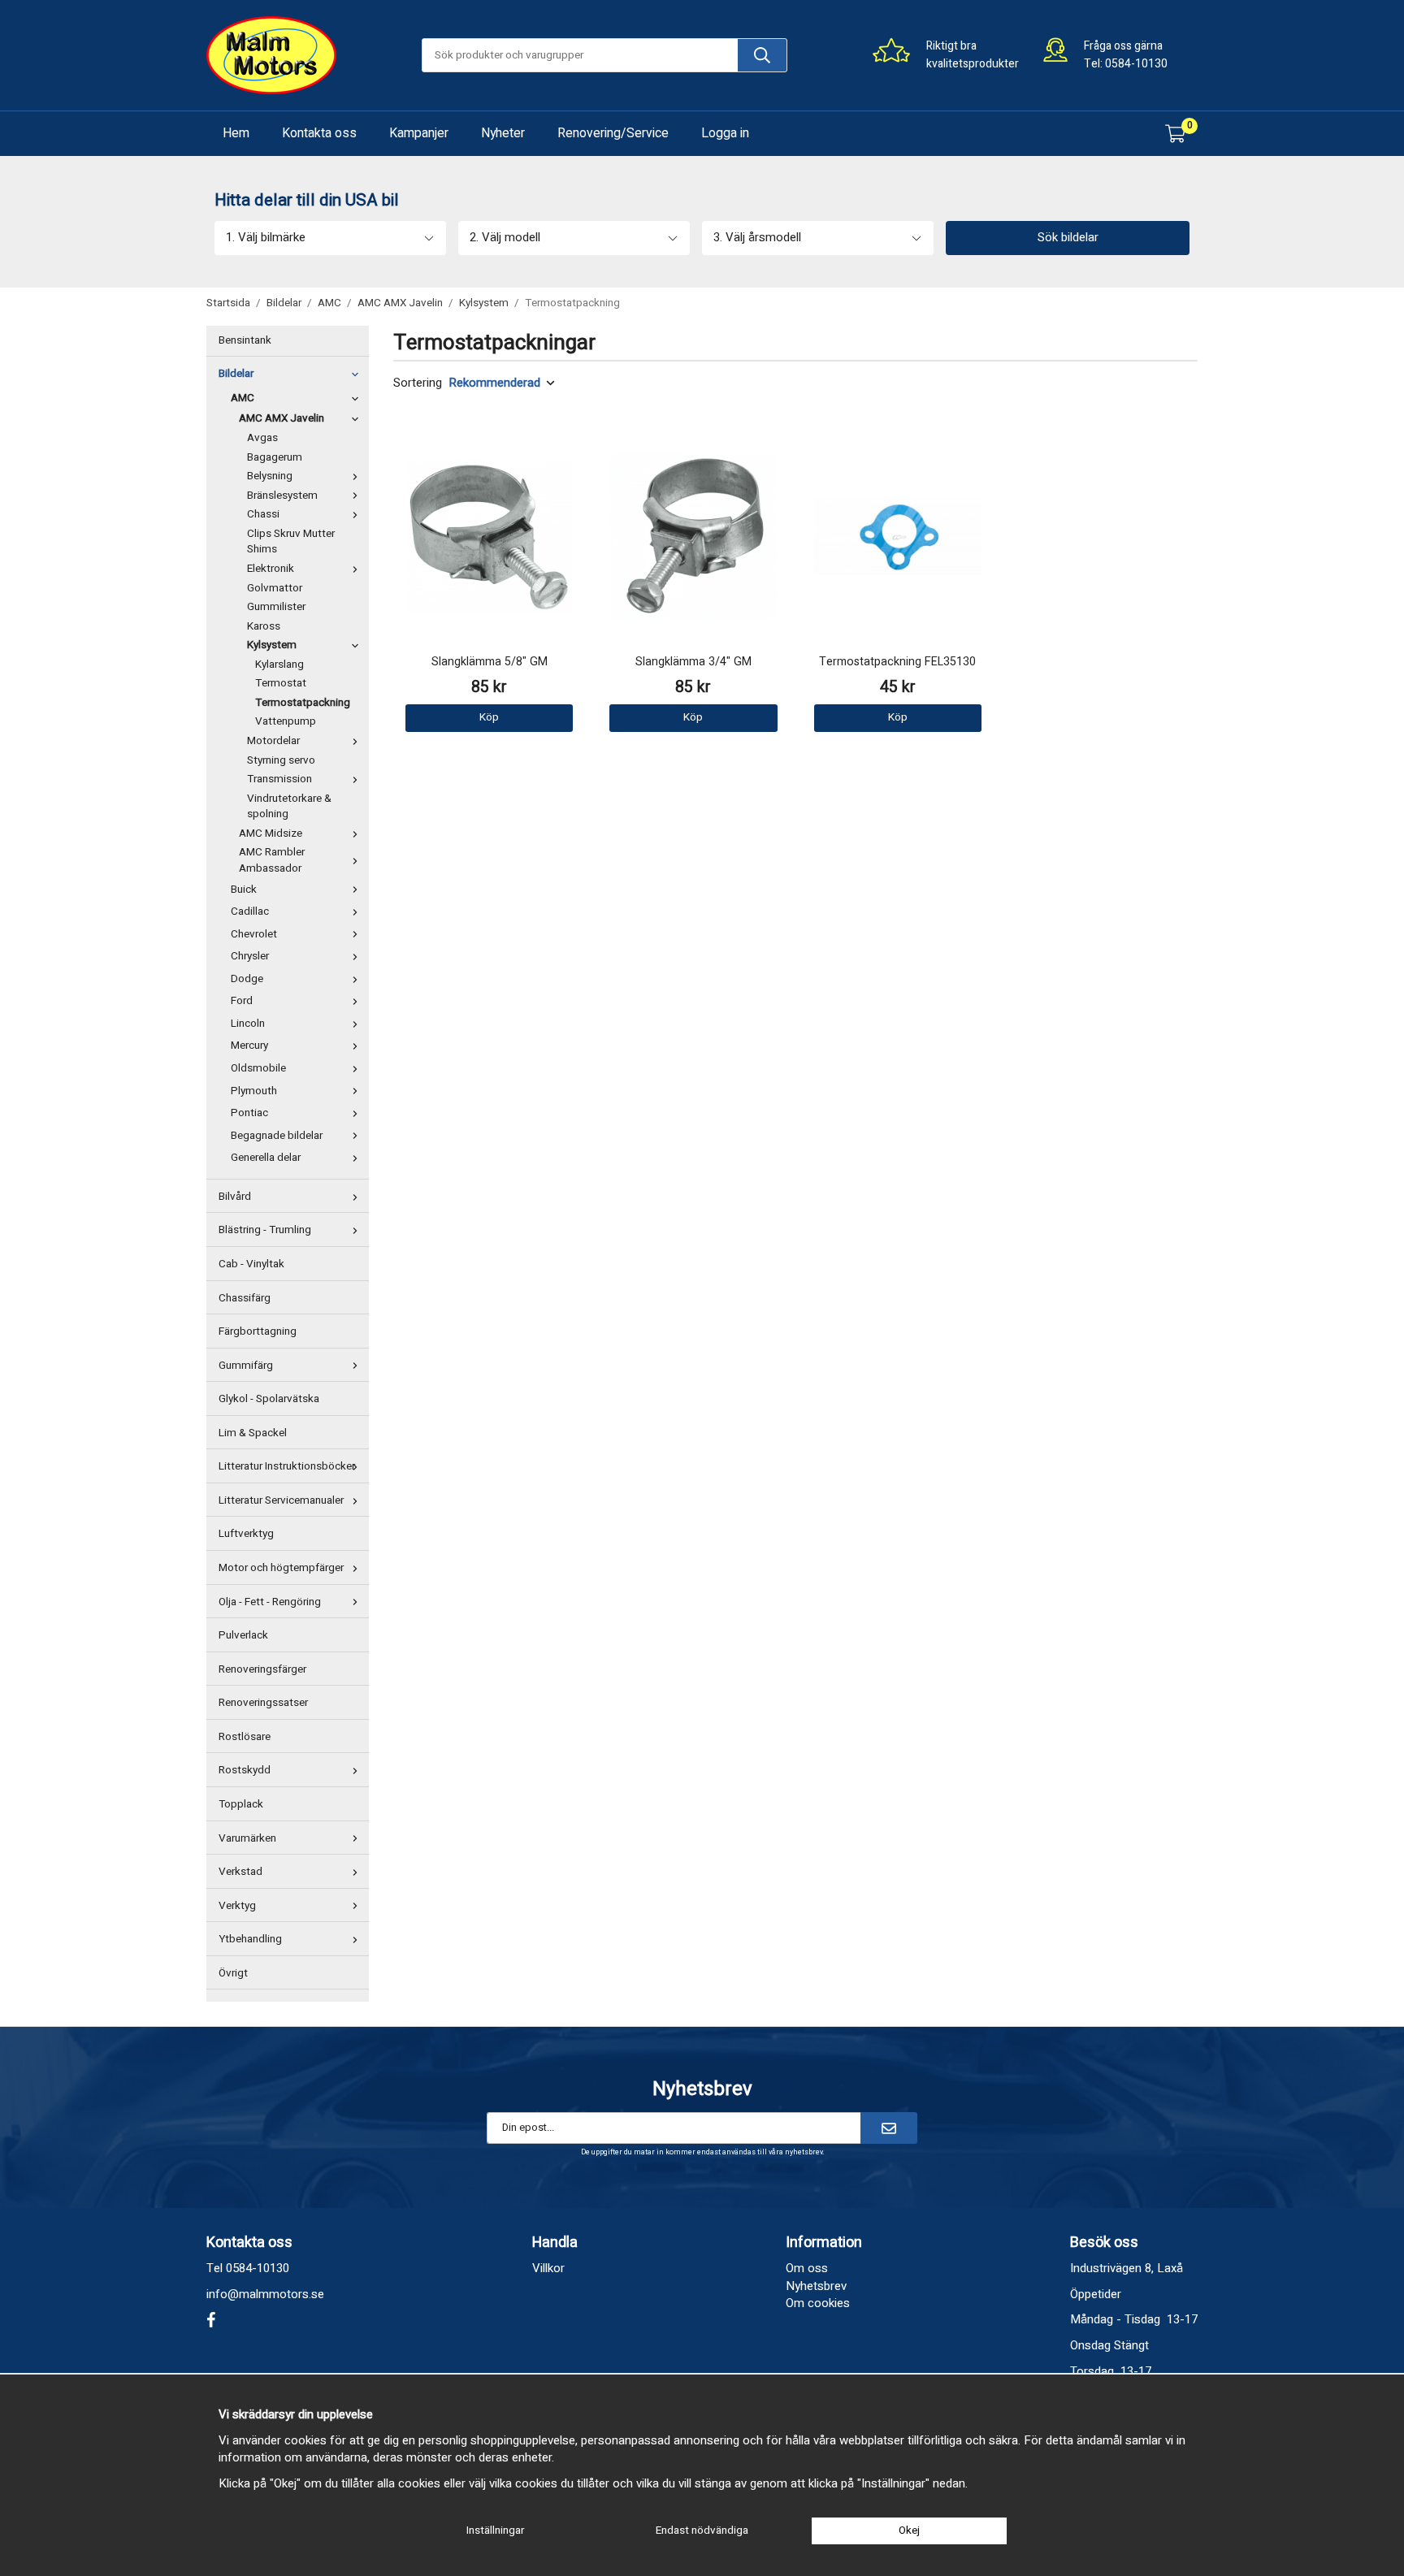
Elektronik (271, 569)
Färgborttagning (258, 1331)
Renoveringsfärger (262, 1669)
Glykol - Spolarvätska (269, 1399)
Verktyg (237, 1906)
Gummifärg (246, 1366)
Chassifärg (245, 1298)
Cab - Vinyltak (251, 1264)
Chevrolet (254, 934)
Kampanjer (419, 133)
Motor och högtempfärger (281, 1568)
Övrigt (233, 1973)
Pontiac (249, 1113)
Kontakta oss (319, 133)
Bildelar (236, 374)
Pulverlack (243, 1635)
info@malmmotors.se (265, 2294)
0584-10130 (1136, 64)
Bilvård (235, 1197)
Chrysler (250, 956)
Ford (242, 1001)
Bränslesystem (282, 496)
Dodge (247, 979)
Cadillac (250, 911)
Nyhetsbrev (816, 2286)
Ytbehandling (250, 1939)
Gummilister (276, 607)
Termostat (281, 683)
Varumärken (247, 1838)
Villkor (548, 2268)
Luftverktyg (246, 1534)
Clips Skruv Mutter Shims (291, 542)
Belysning (270, 476)
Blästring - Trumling (265, 1230)
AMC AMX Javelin (282, 418)
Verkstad (240, 1872)
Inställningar (495, 2531)
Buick (244, 890)
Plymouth (254, 1091)
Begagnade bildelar (277, 1136)
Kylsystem (272, 645)
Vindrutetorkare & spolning (289, 807)
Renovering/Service (613, 133)
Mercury (249, 1046)
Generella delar (266, 1158)
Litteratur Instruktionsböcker (287, 1466)
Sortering (418, 383)
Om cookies (818, 2303)
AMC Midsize (271, 833)
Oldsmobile (258, 1068)
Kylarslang (279, 665)
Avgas (262, 438)
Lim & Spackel (253, 1433)
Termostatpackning (303, 703)
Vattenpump (286, 721)
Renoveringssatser (263, 1703)
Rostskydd (245, 1770)
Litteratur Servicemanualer (281, 1500)
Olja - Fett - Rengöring (270, 1602)
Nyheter (503, 133)
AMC (243, 398)
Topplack (241, 1804)
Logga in (725, 133)
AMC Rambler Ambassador (272, 860)
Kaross (264, 626)
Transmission (279, 779)
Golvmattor (275, 588)
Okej (909, 2531)
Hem (236, 133)
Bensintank (245, 340)
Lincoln (248, 1024)
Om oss (807, 2268)
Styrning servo (281, 760)
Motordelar (273, 741)
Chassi (263, 514)
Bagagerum (275, 457)
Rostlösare (245, 1737)
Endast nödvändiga (702, 2531)
